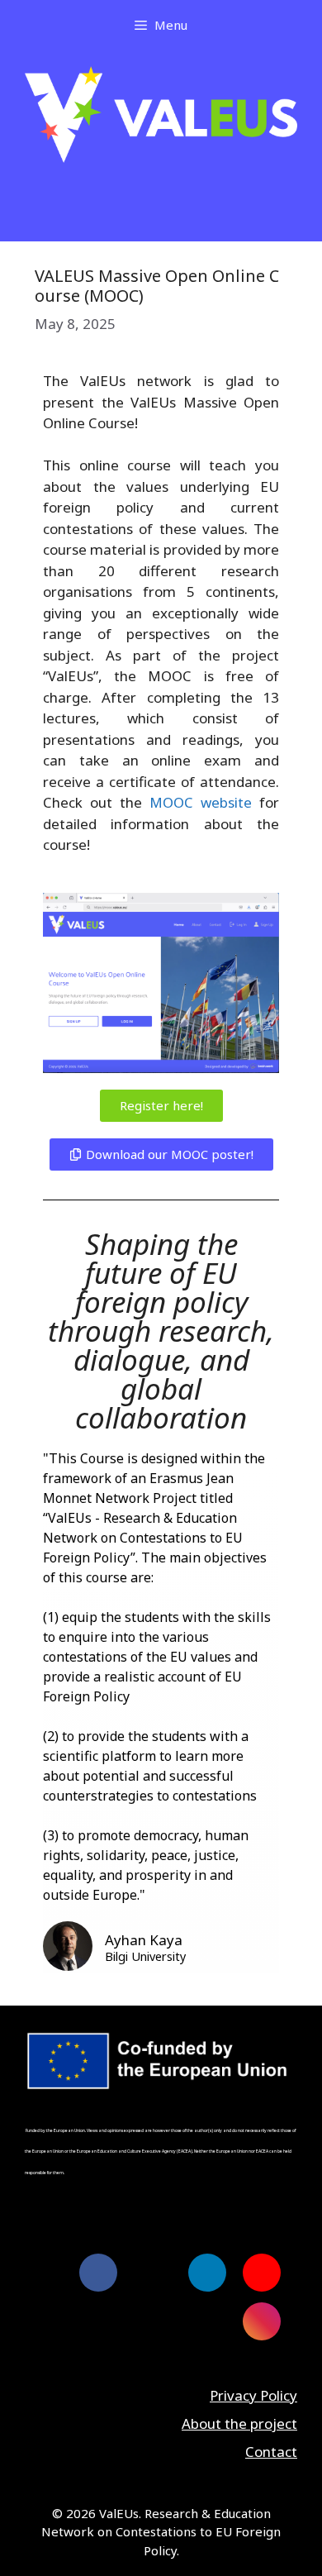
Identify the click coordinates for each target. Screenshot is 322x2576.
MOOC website (201, 802)
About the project (239, 2423)
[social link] (98, 2273)
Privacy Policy (253, 2395)
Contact (271, 2452)
